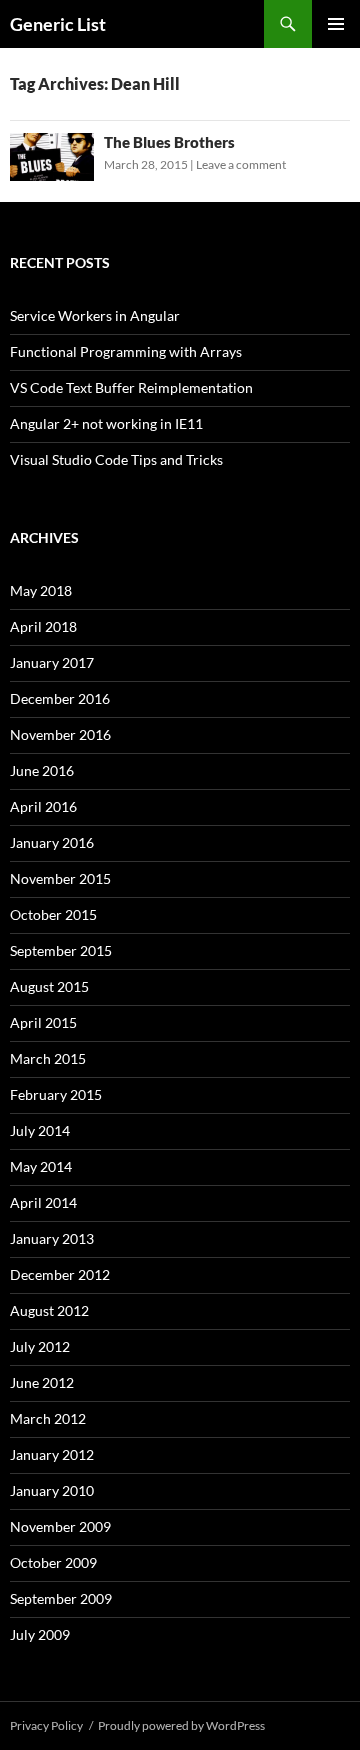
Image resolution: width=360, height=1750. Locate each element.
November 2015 (60, 878)
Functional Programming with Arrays (126, 351)
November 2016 (60, 734)
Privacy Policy (46, 1725)
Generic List (58, 24)
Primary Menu (336, 24)
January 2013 (52, 1238)
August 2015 (49, 986)
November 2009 (60, 1526)
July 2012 (40, 1346)
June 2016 (42, 770)
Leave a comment (241, 164)
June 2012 (42, 1382)
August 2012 (49, 1310)
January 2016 (52, 842)
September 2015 (61, 950)
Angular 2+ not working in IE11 (106, 423)
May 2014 (41, 1166)
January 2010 (52, 1490)
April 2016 (43, 806)
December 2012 (60, 1274)
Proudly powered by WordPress (181, 1725)
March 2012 (48, 1418)
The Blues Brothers (169, 142)
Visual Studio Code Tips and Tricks (116, 459)
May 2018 (41, 590)
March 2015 (48, 1058)
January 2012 (52, 1454)
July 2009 (40, 1634)
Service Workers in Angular (95, 315)
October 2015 (53, 914)
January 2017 (52, 662)
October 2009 (53, 1562)
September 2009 (61, 1598)
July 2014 (40, 1130)
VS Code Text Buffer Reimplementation (131, 387)
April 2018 (43, 626)
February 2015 (56, 1094)
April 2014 (43, 1202)
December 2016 (60, 698)
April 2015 (43, 1022)
